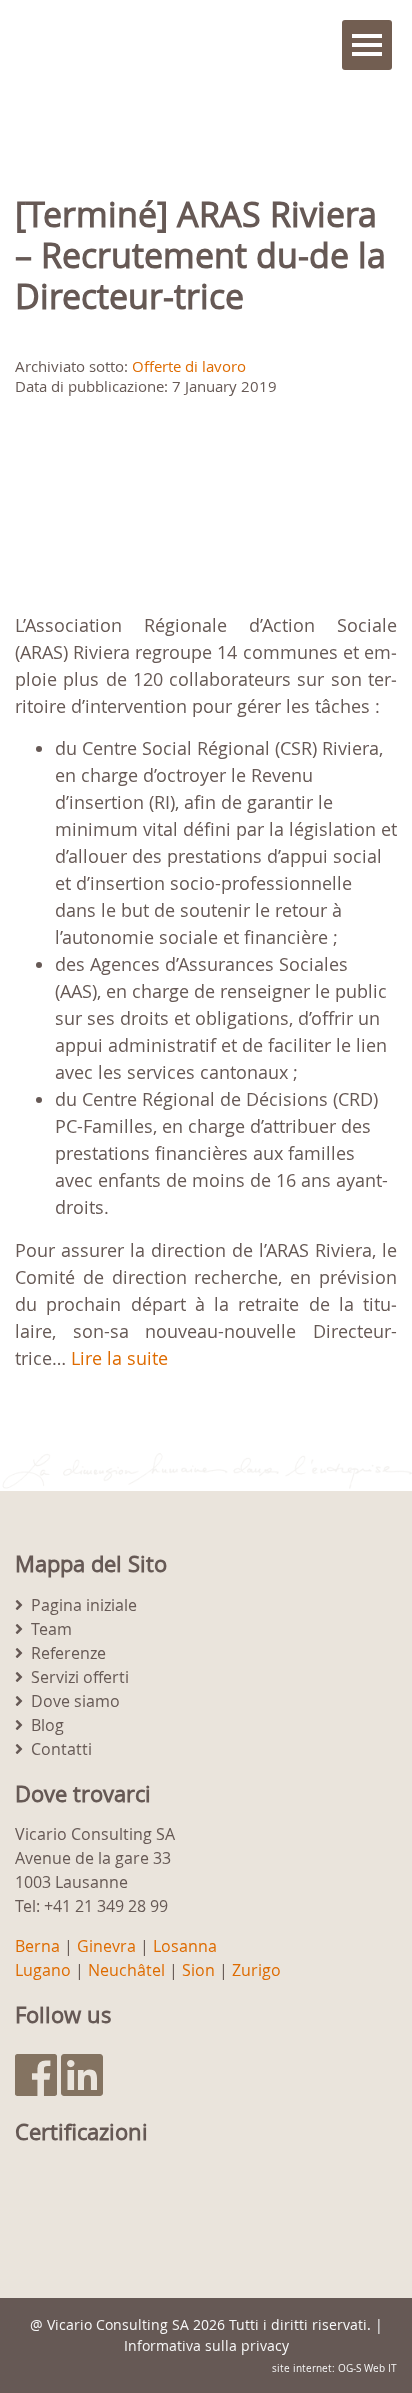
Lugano (43, 1970)
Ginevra (106, 1946)
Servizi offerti (80, 1677)
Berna (37, 1946)
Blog (47, 1725)
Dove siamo (75, 1701)
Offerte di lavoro (189, 366)
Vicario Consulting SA (118, 2324)
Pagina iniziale (84, 1605)
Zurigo (256, 1970)
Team (51, 1629)
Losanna (185, 1946)
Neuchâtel (126, 1970)
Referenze (68, 1653)
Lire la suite (119, 1358)
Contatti (61, 1749)
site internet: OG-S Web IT (334, 2368)
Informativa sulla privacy (206, 2345)
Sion (198, 1970)
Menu (367, 45)
